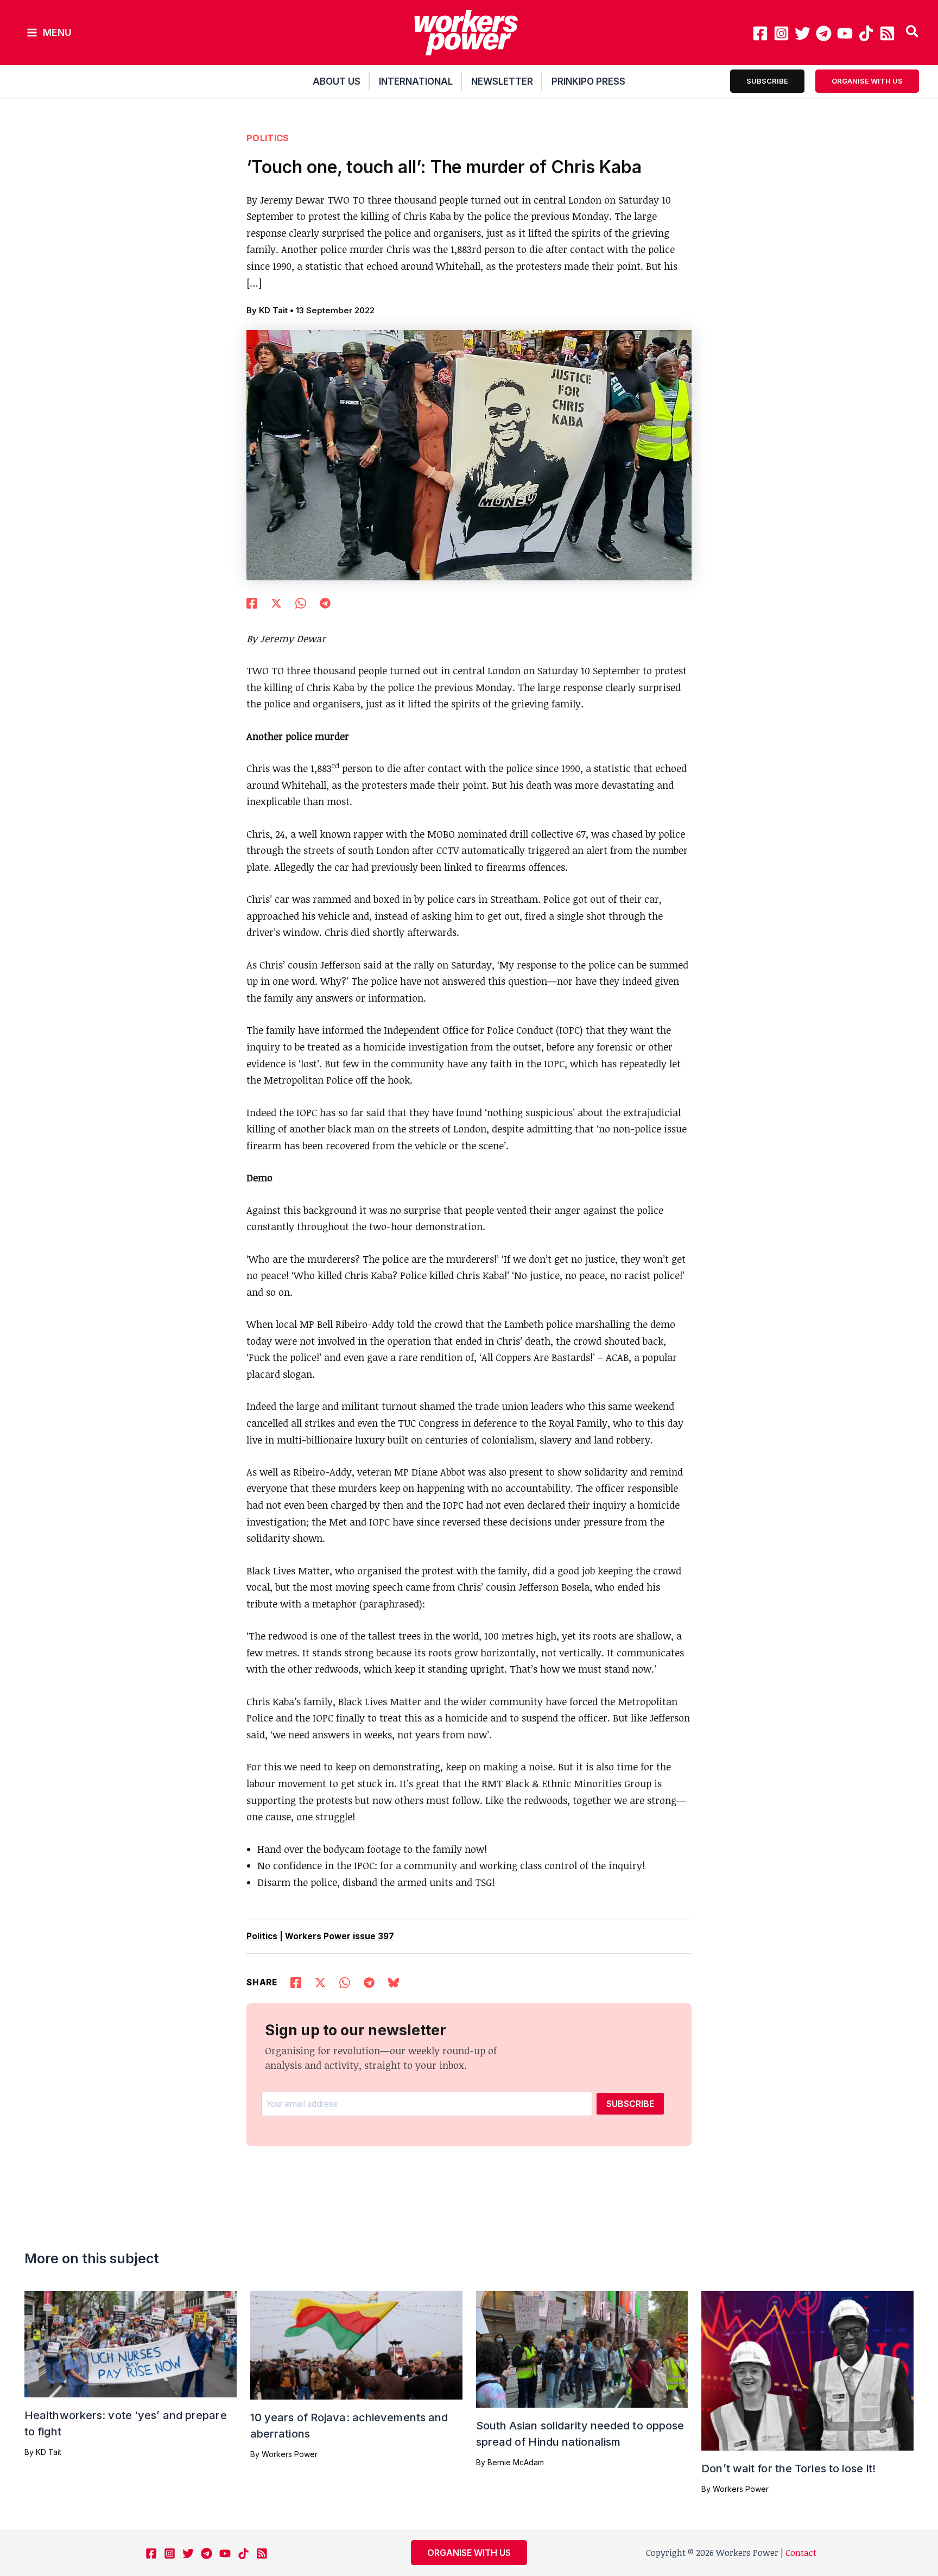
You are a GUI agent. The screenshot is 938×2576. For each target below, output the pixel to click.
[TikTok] (866, 33)
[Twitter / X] (276, 602)
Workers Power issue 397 (340, 1936)
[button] (913, 33)
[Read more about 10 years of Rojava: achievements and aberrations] (356, 2344)
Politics (268, 138)
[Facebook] (760, 33)
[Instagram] (781, 33)
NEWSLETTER (502, 81)
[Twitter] (803, 33)
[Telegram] (824, 33)
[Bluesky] (394, 1982)
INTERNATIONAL (416, 81)
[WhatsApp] (301, 602)
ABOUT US (337, 81)
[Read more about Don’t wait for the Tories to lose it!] (807, 2370)
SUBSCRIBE (630, 2104)
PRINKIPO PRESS (588, 81)
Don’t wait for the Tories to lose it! (788, 2469)
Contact (801, 2553)
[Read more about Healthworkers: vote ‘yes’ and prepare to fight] (131, 2343)
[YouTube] (845, 33)
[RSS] (887, 33)
